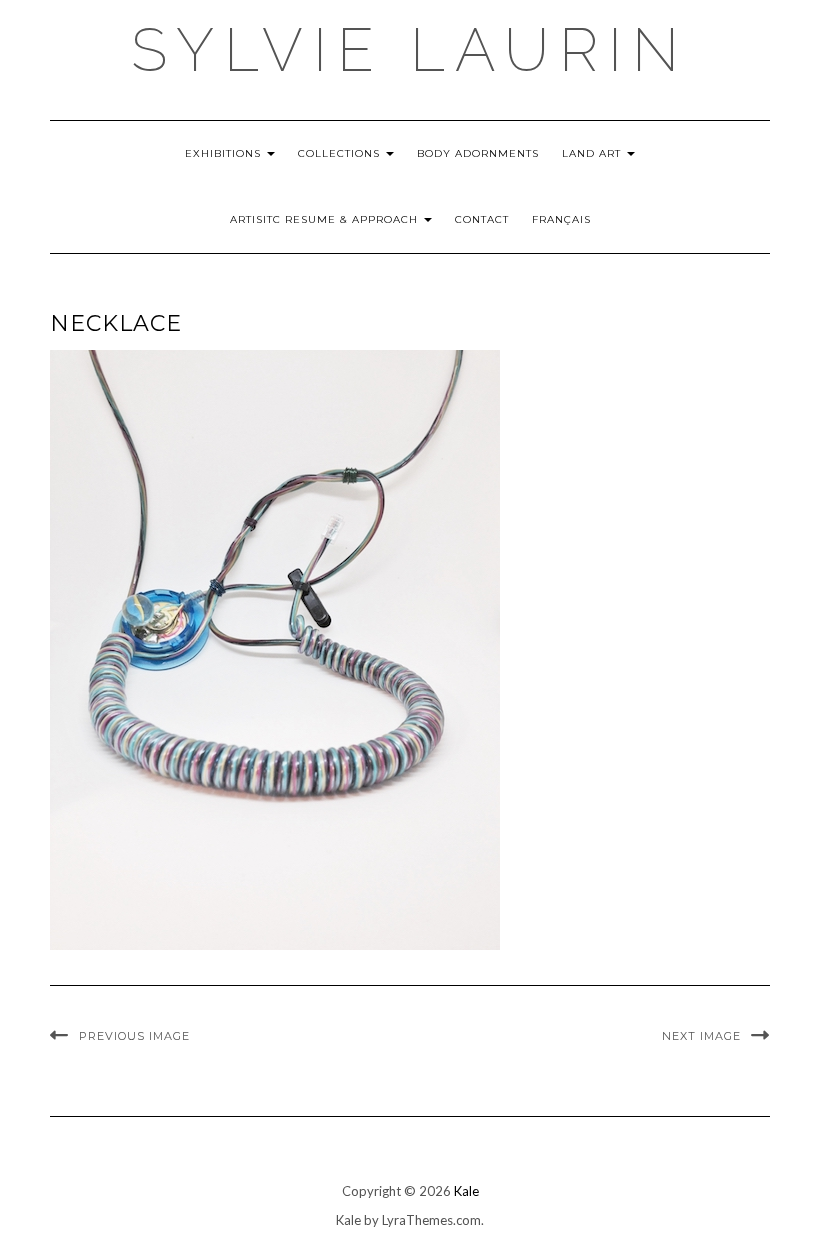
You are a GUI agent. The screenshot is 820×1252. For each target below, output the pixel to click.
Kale (466, 1191)
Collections (341, 153)
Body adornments (478, 153)
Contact (482, 219)
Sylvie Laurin (410, 50)
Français (561, 219)
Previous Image (134, 1036)
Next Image (701, 1036)
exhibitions (225, 153)
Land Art (593, 153)
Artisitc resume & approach (326, 219)
